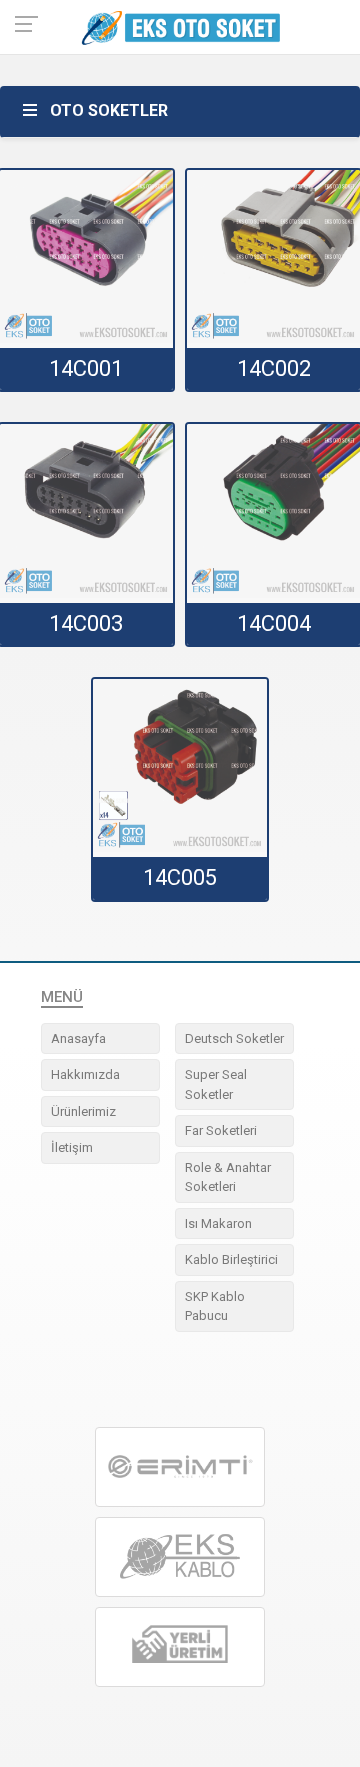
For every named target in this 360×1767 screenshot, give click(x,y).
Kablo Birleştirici (231, 1259)
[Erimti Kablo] (180, 1467)
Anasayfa (78, 1038)
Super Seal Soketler (216, 1084)
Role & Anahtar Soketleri (228, 1177)
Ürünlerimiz (83, 1111)
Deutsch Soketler (234, 1038)
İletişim (72, 1147)
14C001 (86, 368)
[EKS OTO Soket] (180, 1557)
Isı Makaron (218, 1223)
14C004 (274, 623)
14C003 (86, 623)
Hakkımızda (85, 1074)
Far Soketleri (221, 1130)
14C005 (180, 877)
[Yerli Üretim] (180, 1646)
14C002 (274, 368)
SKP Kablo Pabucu (215, 1306)
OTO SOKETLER (109, 110)
